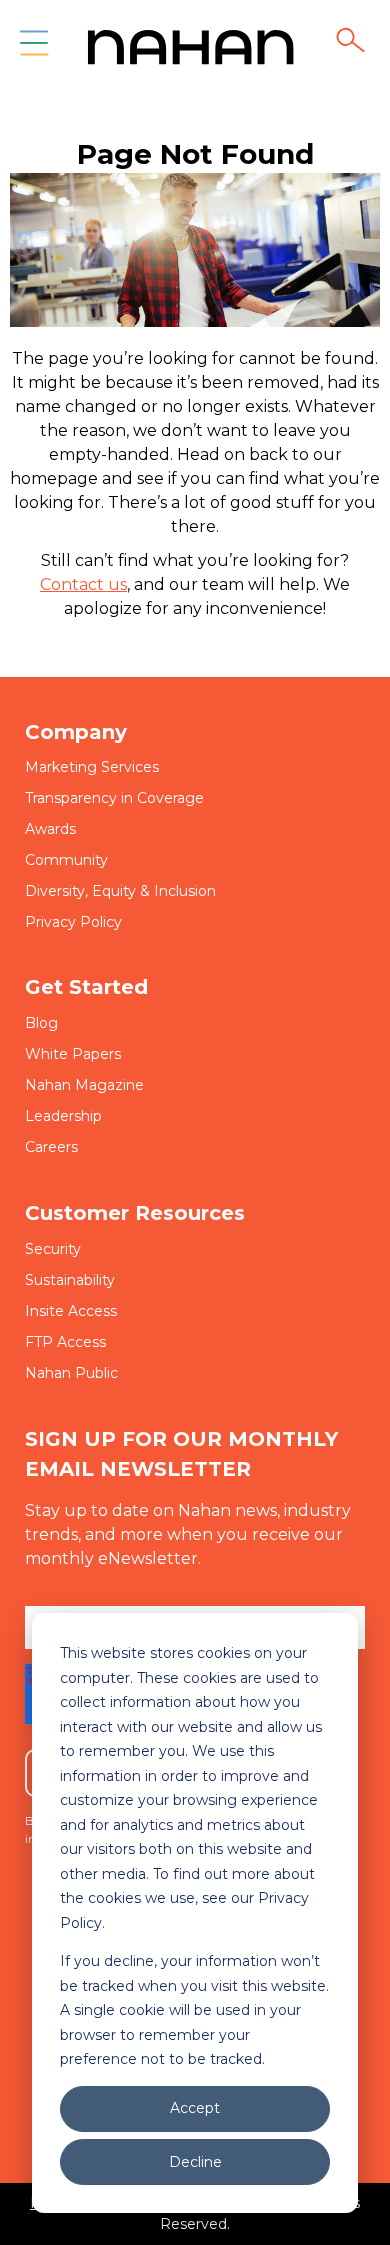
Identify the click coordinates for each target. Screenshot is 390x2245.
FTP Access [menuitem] (65, 1342)
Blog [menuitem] (41, 1023)
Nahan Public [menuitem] (71, 1373)
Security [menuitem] (53, 1249)
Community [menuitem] (66, 860)
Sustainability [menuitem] (70, 1280)
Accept (195, 2108)
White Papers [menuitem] (73, 1054)
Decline (195, 2162)
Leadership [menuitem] (63, 1116)
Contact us (83, 584)
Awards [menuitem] (50, 829)
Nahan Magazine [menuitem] (84, 1085)
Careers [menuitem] (51, 1147)
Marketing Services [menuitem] (92, 767)
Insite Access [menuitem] (71, 1311)
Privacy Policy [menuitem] (73, 922)
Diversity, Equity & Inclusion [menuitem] (120, 891)
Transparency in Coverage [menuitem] (114, 798)
